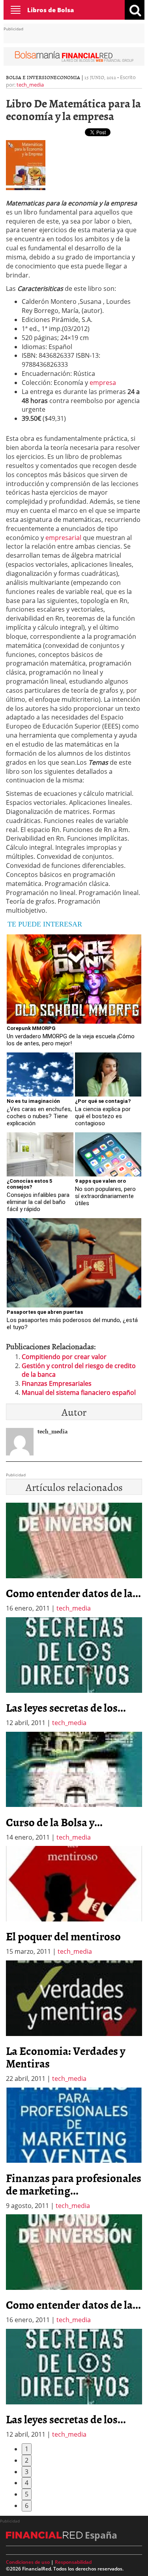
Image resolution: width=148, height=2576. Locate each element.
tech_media (30, 85)
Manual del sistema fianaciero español (79, 1392)
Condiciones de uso (28, 2562)
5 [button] (27, 2494)
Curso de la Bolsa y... (54, 1822)
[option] (74, 1672)
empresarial (63, 538)
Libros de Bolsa (51, 10)
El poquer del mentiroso (63, 1936)
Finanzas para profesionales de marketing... (74, 2184)
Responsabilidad (73, 2562)
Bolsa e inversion (30, 77)
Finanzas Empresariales (57, 1383)
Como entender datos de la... (73, 1593)
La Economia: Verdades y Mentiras (66, 2057)
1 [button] (27, 2449)
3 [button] (27, 2472)
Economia (67, 77)
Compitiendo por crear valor (64, 1357)
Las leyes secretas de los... (66, 1707)
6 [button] (27, 2506)
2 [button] (27, 2460)
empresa (103, 383)
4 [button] (27, 2483)
